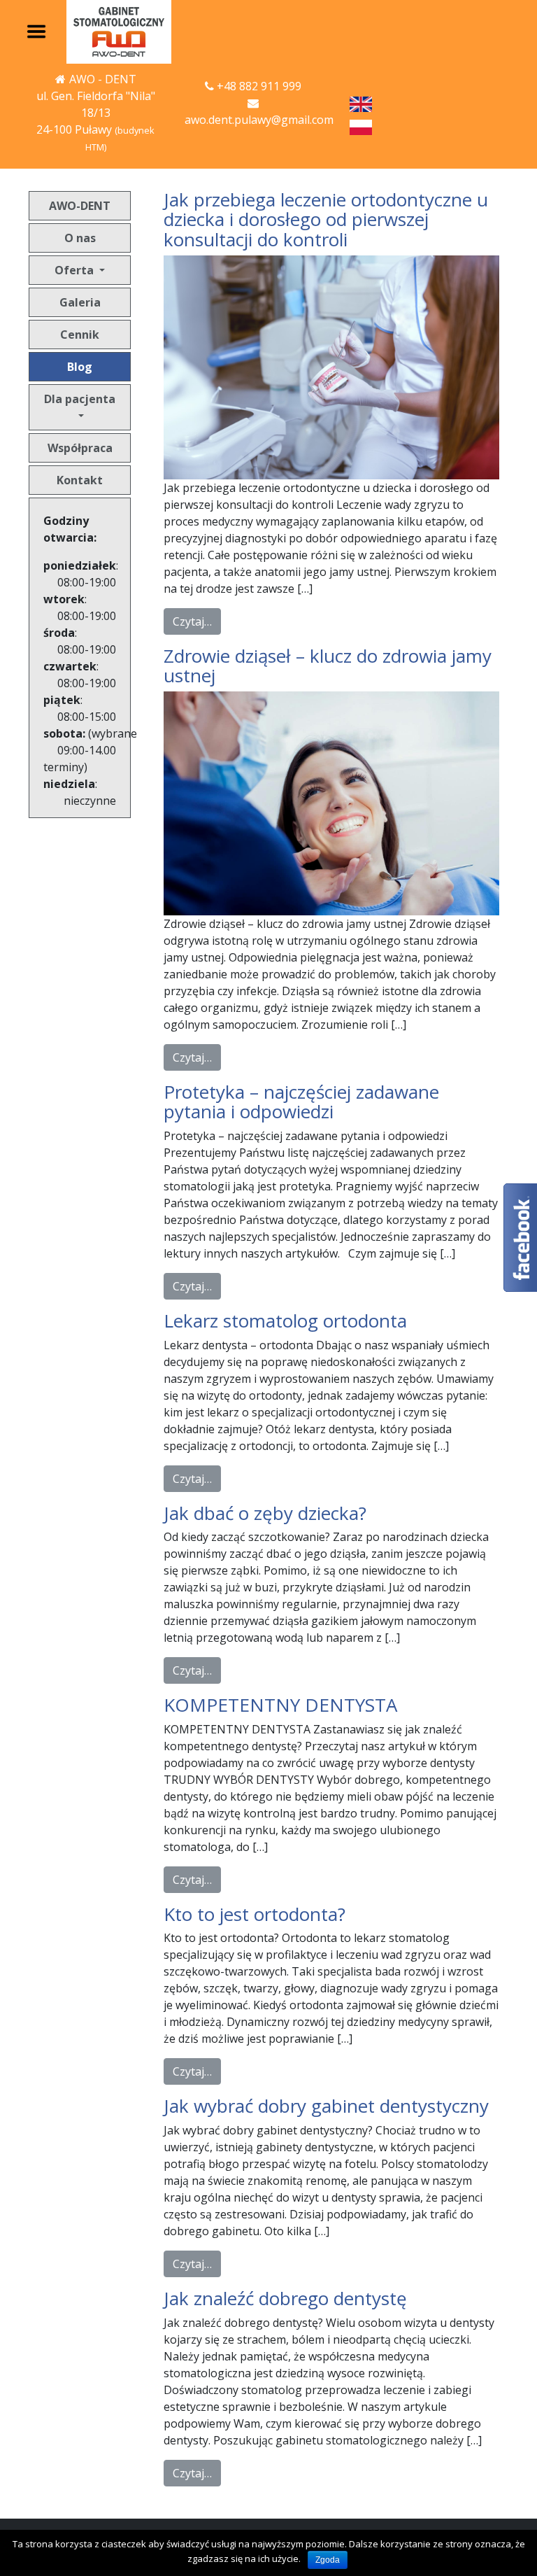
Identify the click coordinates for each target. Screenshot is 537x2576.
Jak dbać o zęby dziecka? (265, 1513)
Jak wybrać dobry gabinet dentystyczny (326, 2106)
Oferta (76, 270)
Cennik (80, 335)
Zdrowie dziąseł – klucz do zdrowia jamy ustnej (328, 666)
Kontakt (80, 480)
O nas (80, 238)
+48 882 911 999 (259, 86)
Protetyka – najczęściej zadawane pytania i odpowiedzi (301, 1102)
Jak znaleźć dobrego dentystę (285, 2298)
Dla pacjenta (80, 399)
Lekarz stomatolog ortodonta (285, 1321)
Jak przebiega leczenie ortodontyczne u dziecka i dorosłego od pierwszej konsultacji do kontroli (326, 219)
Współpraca (80, 448)
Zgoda (328, 2560)
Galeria (80, 302)
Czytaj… (192, 621)
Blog (80, 367)
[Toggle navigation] (36, 32)
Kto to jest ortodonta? (255, 1914)
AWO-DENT (80, 206)
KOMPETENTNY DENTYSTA (280, 1705)
